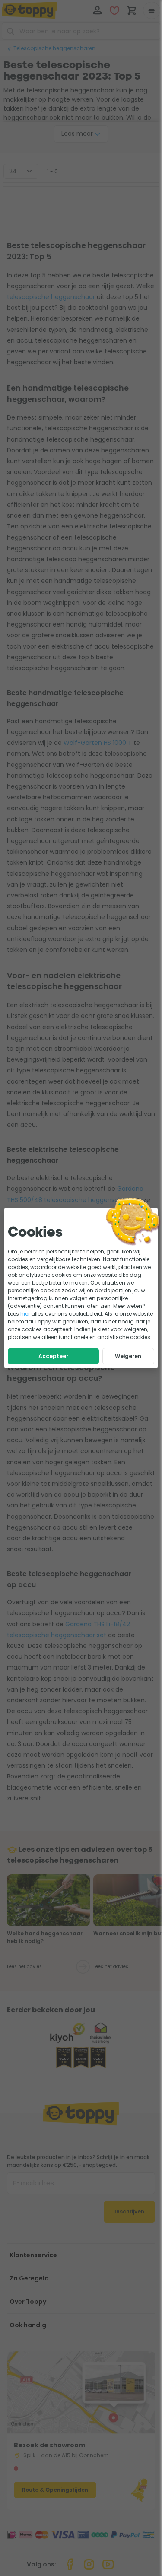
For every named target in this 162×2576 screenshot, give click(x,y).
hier (25, 1314)
